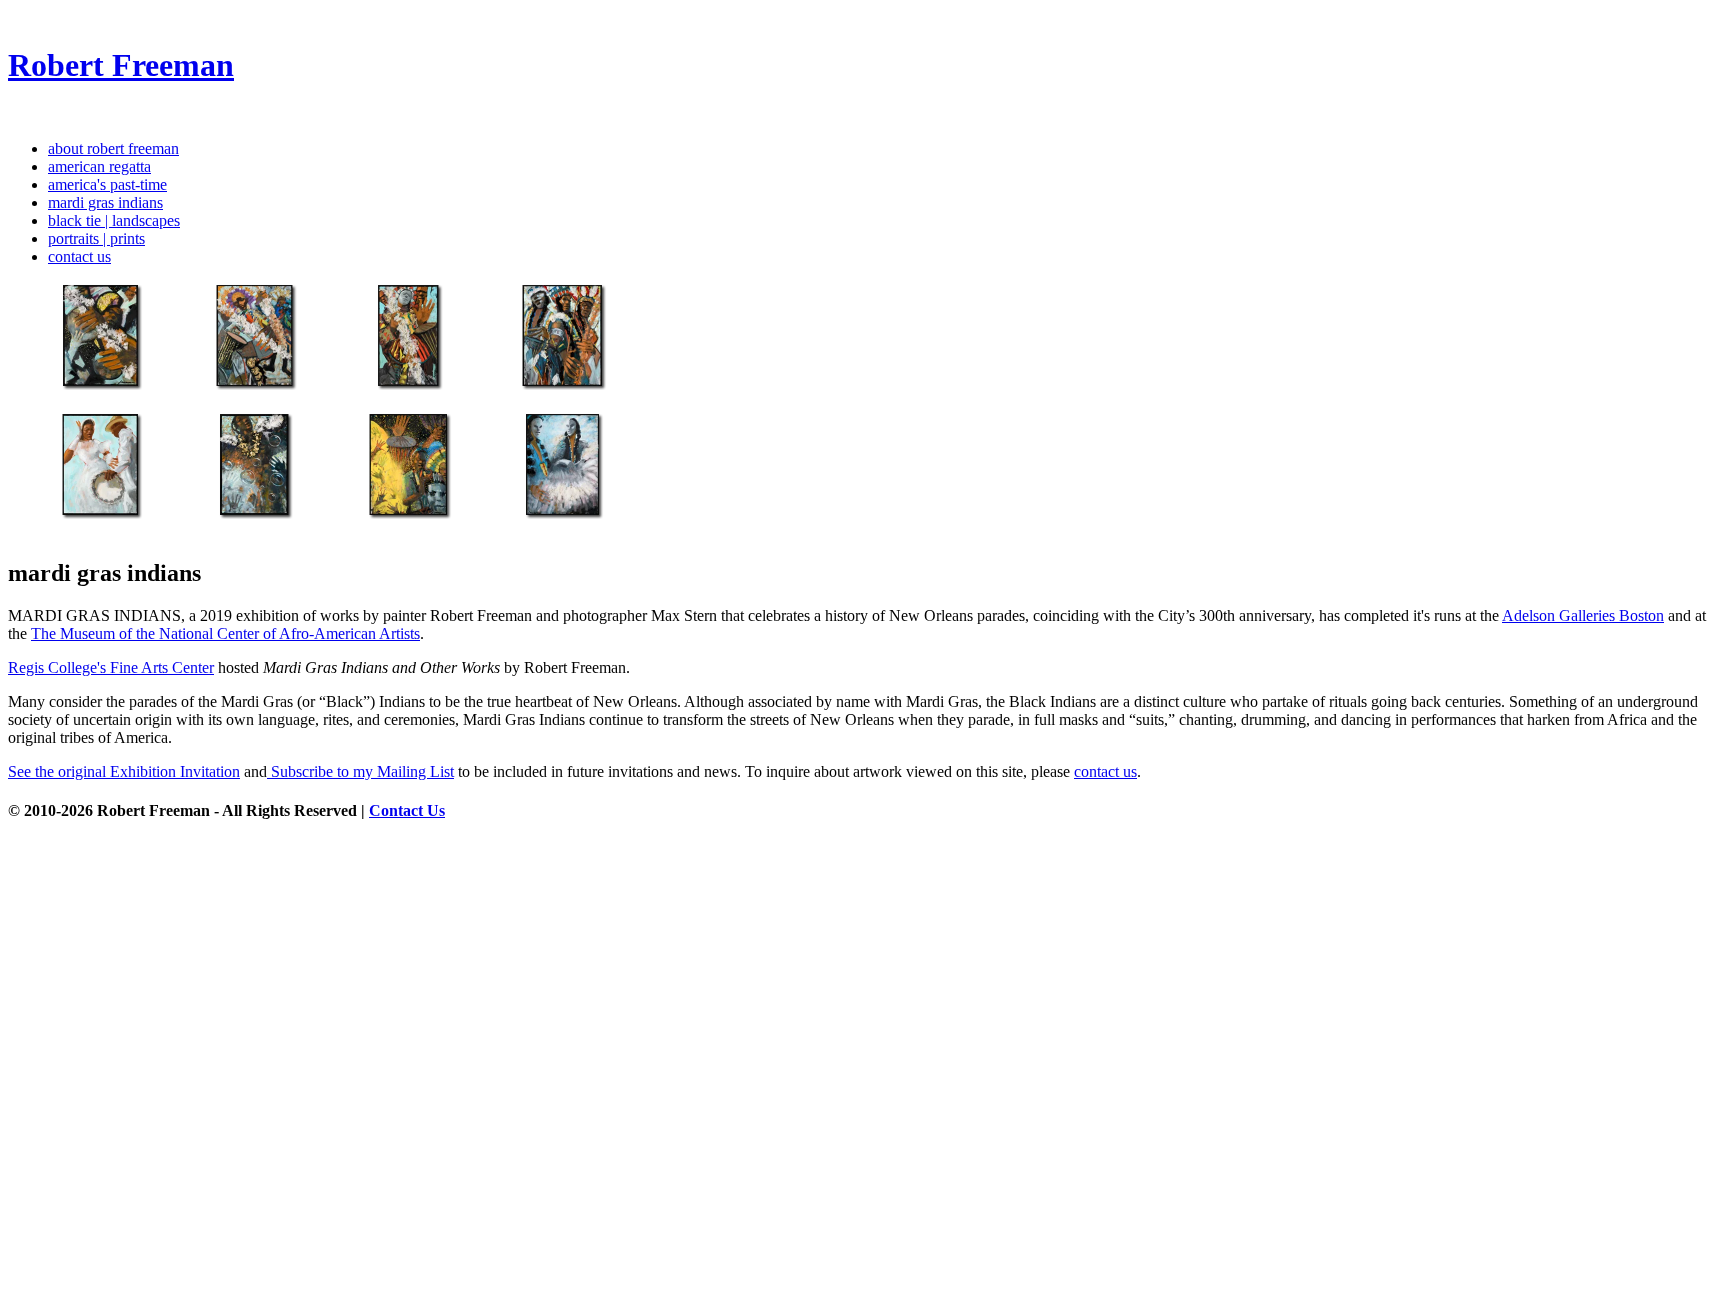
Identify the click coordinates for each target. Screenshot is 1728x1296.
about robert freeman (113, 148)
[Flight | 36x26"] (237, 530)
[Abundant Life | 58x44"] (391, 530)
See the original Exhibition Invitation (124, 771)
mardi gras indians (105, 202)
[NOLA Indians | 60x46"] (545, 401)
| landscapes (114, 220)
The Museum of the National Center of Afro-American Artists (225, 633)
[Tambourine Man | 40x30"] (83, 530)
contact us (79, 256)
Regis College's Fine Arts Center (111, 667)
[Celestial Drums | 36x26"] (83, 401)
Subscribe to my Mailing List (360, 771)
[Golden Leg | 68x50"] (237, 401)
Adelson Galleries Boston (1583, 615)
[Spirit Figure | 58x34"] (391, 401)
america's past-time (107, 184)
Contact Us (407, 810)
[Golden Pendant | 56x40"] (545, 530)
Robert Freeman (121, 65)
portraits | (96, 238)
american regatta (99, 166)
